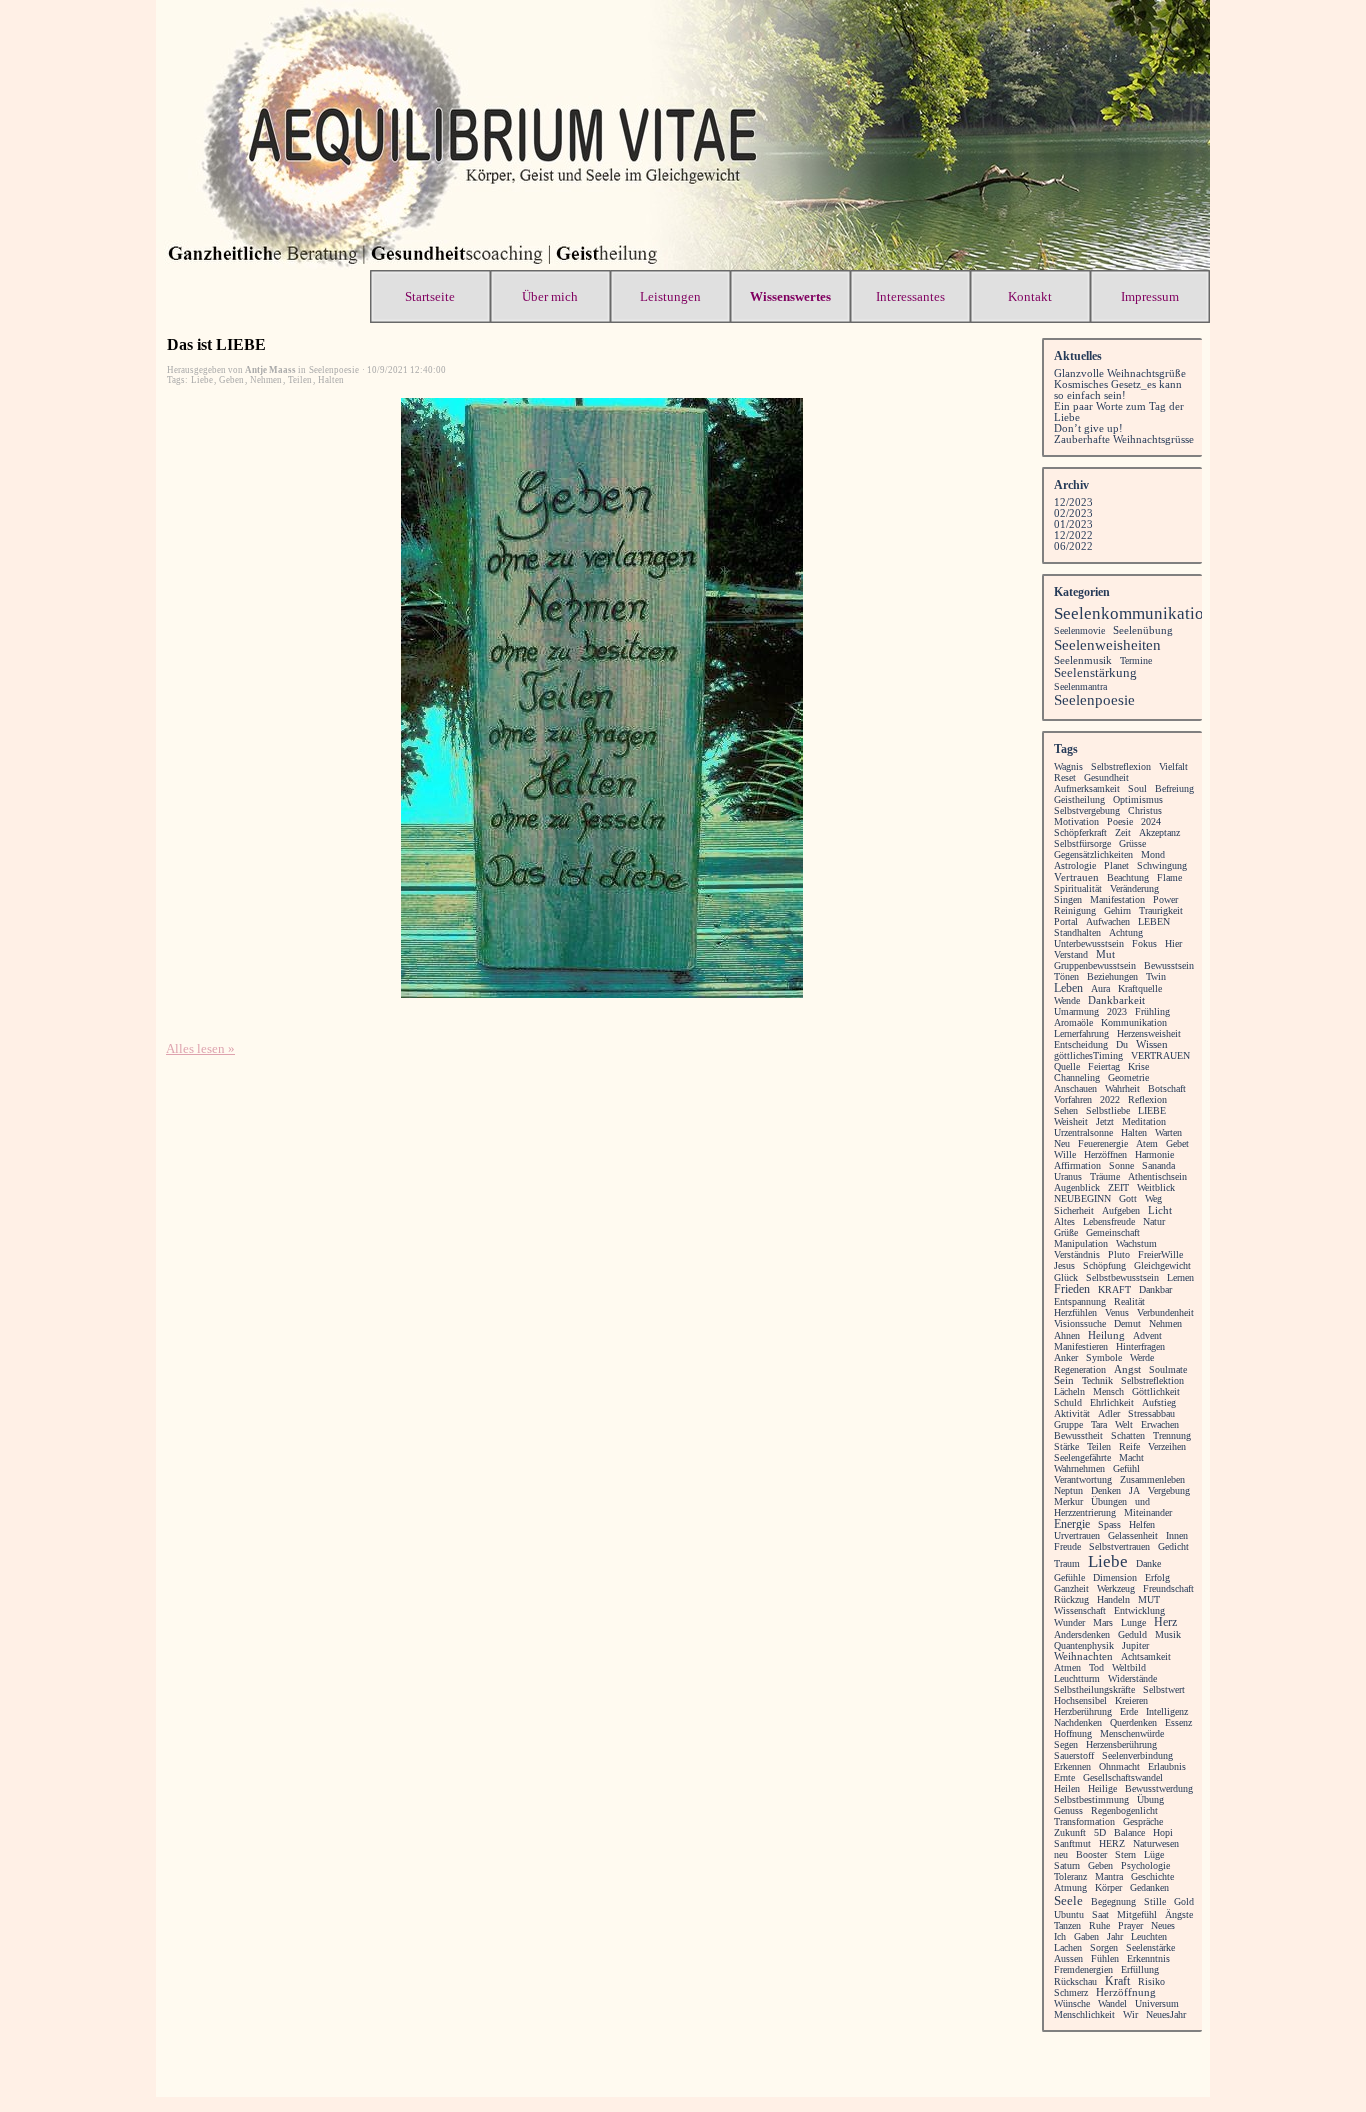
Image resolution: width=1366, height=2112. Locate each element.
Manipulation (1081, 1243)
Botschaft (1167, 1088)
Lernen (1180, 1277)
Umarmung (1076, 1011)
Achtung (1126, 932)
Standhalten (1077, 932)
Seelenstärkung (1095, 673)
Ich (1060, 1936)
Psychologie (1145, 1865)
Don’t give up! (1088, 428)
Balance (1129, 1832)
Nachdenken (1078, 1722)
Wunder (1069, 1622)
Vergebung (1169, 1490)
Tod (1096, 1667)
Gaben (1086, 1936)
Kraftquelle (1140, 988)
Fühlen (1105, 1958)
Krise (1138, 1066)
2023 (1117, 1011)
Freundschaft (1168, 1588)
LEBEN (1154, 921)
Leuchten (1149, 1936)
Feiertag (1104, 1066)
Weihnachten (1083, 1656)
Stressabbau (1151, 1413)
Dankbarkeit (1116, 1000)
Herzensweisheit (1149, 1033)
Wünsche (1072, 2003)
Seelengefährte (1082, 1457)
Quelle (1067, 1066)
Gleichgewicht (1162, 1265)
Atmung (1070, 1887)
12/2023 (1073, 502)
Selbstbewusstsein (1122, 1277)
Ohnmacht (1119, 1766)
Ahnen (1067, 1335)
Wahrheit (1122, 1088)
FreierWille (1160, 1254)
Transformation (1084, 1821)
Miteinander (1148, 1512)
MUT (1149, 1599)
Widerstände (1132, 1678)
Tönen (1066, 976)
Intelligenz (1167, 1711)
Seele (1068, 1900)
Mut (1105, 954)
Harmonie (1154, 1154)
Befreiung (1174, 788)
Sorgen (1104, 1947)
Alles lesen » (200, 1048)
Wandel (1112, 2003)
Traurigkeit (1161, 910)
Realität (1129, 1301)
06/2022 (1073, 546)
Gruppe (1068, 1424)
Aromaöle (1073, 1022)
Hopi (1163, 1832)
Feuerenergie (1103, 1143)
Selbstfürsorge (1082, 843)
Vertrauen (1076, 877)
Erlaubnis (1167, 1766)
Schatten (1128, 1435)
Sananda (1158, 1165)
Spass (1109, 1524)
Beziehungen (1112, 976)
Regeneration (1080, 1369)
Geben (231, 380)
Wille (1065, 1154)
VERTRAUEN (1160, 1055)
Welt (1124, 1424)
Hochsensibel (1080, 1700)
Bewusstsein (1169, 965)
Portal (1066, 921)
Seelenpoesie (1094, 700)
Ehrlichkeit (1112, 1402)
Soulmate (1168, 1369)
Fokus (1144, 943)
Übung (1150, 1799)
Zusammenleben (1152, 1479)
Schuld (1068, 1402)
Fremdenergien (1083, 1969)
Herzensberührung (1121, 1744)
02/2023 (1073, 513)
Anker (1066, 1357)
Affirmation (1077, 1165)
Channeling (1077, 1077)
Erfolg (1157, 1577)
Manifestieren (1081, 1346)
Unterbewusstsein (1089, 943)
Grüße (1066, 1232)
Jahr (1115, 1936)
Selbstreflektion (1152, 1380)
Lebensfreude (1109, 1221)
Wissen (1152, 1044)
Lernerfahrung (1081, 1033)
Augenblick (1077, 1187)
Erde (1129, 1711)
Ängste (1179, 1914)
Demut (1127, 1323)
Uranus (1068, 1176)
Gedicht (1173, 1546)
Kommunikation (1134, 1022)
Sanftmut (1072, 1843)
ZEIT (1118, 1187)
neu (1061, 1854)
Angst (1127, 1369)
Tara (1099, 1424)
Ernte (1064, 1777)
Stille (1155, 1901)
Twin (1156, 976)
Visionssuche (1080, 1323)
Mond (1153, 854)
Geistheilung (1079, 799)
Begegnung (1113, 1901)
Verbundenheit (1165, 1312)
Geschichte (1152, 1876)
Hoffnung (1073, 1733)
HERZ (1112, 1843)
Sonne (1121, 1165)
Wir (1130, 2014)
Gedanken (1149, 1887)
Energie (1072, 1524)
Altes (1064, 1221)
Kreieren (1131, 1700)
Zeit (1123, 832)
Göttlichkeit (1156, 1391)
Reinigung (1075, 910)
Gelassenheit (1133, 1535)
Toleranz (1070, 1876)
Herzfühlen (1075, 1312)
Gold (1184, 1901)
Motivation (1076, 821)
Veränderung (1134, 888)
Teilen (300, 380)
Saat (1100, 1914)
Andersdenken (1082, 1634)
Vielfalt (1173, 766)
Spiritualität (1078, 888)
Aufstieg (1159, 1402)
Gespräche (1143, 1821)
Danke (1148, 1563)
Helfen (1142, 1524)
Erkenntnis (1148, 1958)
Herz (1165, 1622)
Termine (1136, 660)
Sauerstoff (1074, 1755)
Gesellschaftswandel (1123, 1777)
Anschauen (1075, 1088)
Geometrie (1128, 1077)
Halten (331, 380)
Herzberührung (1083, 1711)
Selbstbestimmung (1091, 1799)
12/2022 (1073, 535)
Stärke (1066, 1446)
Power (1165, 899)
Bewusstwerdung (1159, 1788)
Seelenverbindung (1137, 1755)
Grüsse (1132, 843)
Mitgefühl (1137, 1914)
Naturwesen (1156, 1843)
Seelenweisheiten (1107, 644)
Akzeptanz (1159, 832)
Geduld (1132, 1634)
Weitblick (1156, 1187)
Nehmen (266, 380)
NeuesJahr (1166, 2014)
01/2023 (1073, 524)
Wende (1067, 1000)
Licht (1160, 1210)
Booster (1091, 1854)
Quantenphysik (1084, 1645)
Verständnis (1077, 1254)
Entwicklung (1139, 1610)
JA (1134, 1490)
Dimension (1115, 1577)
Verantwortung (1083, 1479)
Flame (1169, 877)
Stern (1125, 1854)
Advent (1147, 1335)
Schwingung (1162, 865)
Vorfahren (1073, 1099)
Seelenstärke (1150, 1947)
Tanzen (1067, 1925)
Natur (1154, 1221)
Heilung (1106, 1335)
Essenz (1178, 1722)
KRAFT (1114, 1289)
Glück (1066, 1277)
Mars (1103, 1622)
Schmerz (1071, 1992)
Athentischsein (1157, 1176)
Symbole (1104, 1357)
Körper (1108, 1887)
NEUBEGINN (1082, 1198)
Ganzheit (1071, 1588)
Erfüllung (1140, 1969)
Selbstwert (1164, 1689)
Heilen (1067, 1788)
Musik (1168, 1634)
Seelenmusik (1083, 660)
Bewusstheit (1078, 1435)
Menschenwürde (1132, 1733)
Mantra (1109, 1876)
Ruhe (1099, 1925)
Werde (1142, 1357)
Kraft (1117, 1981)
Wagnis (1068, 766)
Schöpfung (1104, 1265)
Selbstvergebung (1087, 810)
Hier (1173, 943)
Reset (1065, 777)
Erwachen (1160, 1424)
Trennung (1172, 1435)
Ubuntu (1069, 1914)
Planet (1116, 865)
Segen (1066, 1744)
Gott (1128, 1198)
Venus (1117, 1312)
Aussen (1068, 1958)
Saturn (1067, 1865)
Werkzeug (1116, 1588)
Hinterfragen (1140, 1346)
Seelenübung (1143, 630)
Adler (1109, 1413)
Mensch (1108, 1391)
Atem (1147, 1143)
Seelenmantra (1080, 686)
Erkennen (1072, 1766)
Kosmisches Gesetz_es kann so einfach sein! (1118, 390)
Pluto (1119, 1254)
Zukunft (1070, 1832)
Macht (1131, 1457)
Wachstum (1136, 1243)
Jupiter (1135, 1645)
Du (1122, 1044)
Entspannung (1080, 1301)
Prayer (1130, 1925)
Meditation (1144, 1121)
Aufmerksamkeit (1087, 788)
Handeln (1113, 1599)
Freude (1067, 1546)
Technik (1097, 1380)
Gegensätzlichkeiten (1093, 854)
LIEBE (1152, 1110)
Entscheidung (1081, 1044)
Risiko (1151, 1981)
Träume (1105, 1176)
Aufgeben (1121, 1210)
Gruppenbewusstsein (1095, 965)
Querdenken (1133, 1722)
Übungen (1109, 1501)
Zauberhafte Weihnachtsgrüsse (1124, 439)
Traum (1067, 1563)
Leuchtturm (1077, 1678)
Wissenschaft (1080, 1610)
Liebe (202, 380)
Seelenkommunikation (1133, 613)
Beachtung (1128, 877)
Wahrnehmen (1079, 1468)
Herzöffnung (1126, 1992)
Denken (1106, 1490)
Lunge (1133, 1622)
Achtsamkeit (1146, 1656)
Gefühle (1069, 1577)
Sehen (1066, 1110)
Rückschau (1075, 1981)
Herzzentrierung (1085, 1512)
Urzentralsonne (1083, 1132)
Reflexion (1147, 1099)
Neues (1163, 1925)
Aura (1100, 988)
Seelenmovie (1079, 630)
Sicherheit (1074, 1210)
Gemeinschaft (1113, 1232)
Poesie (1120, 821)
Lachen (1068, 1947)
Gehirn (1117, 910)
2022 (1110, 1099)
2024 (1151, 821)
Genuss (1068, 1810)
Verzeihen (1167, 1446)
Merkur (1068, 1501)
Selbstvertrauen (1119, 1546)
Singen (1068, 899)
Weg (1153, 1198)
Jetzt (1105, 1121)
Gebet (1177, 1143)
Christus (1145, 810)
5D (1100, 1832)
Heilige (1102, 1788)
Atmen (1067, 1667)
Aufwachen (1108, 921)
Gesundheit (1106, 777)
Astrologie (1075, 865)
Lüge (1154, 1854)
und (1142, 1501)
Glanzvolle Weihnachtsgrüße (1120, 373)
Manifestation (1117, 899)
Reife (1129, 1446)
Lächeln (1069, 1391)
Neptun (1068, 1490)
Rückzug (1071, 1599)
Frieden (1072, 1289)
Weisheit (1071, 1121)
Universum (1157, 2003)
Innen (1177, 1535)
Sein (1064, 1380)
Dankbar (1155, 1289)
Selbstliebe (1108, 1110)
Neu (1062, 1143)
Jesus (1064, 1265)
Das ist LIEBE (216, 344)
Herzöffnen (1105, 1154)
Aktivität (1072, 1413)
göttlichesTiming (1088, 1055)
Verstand (1071, 954)
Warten (1168, 1132)
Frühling (1152, 1011)
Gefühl (1126, 1468)
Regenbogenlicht (1124, 1810)
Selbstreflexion (1121, 766)
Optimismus (1138, 799)
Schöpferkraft (1080, 832)
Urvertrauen (1077, 1535)
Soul (1137, 788)
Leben (1068, 988)
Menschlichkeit (1084, 2014)
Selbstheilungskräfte (1094, 1689)
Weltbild (1129, 1667)
